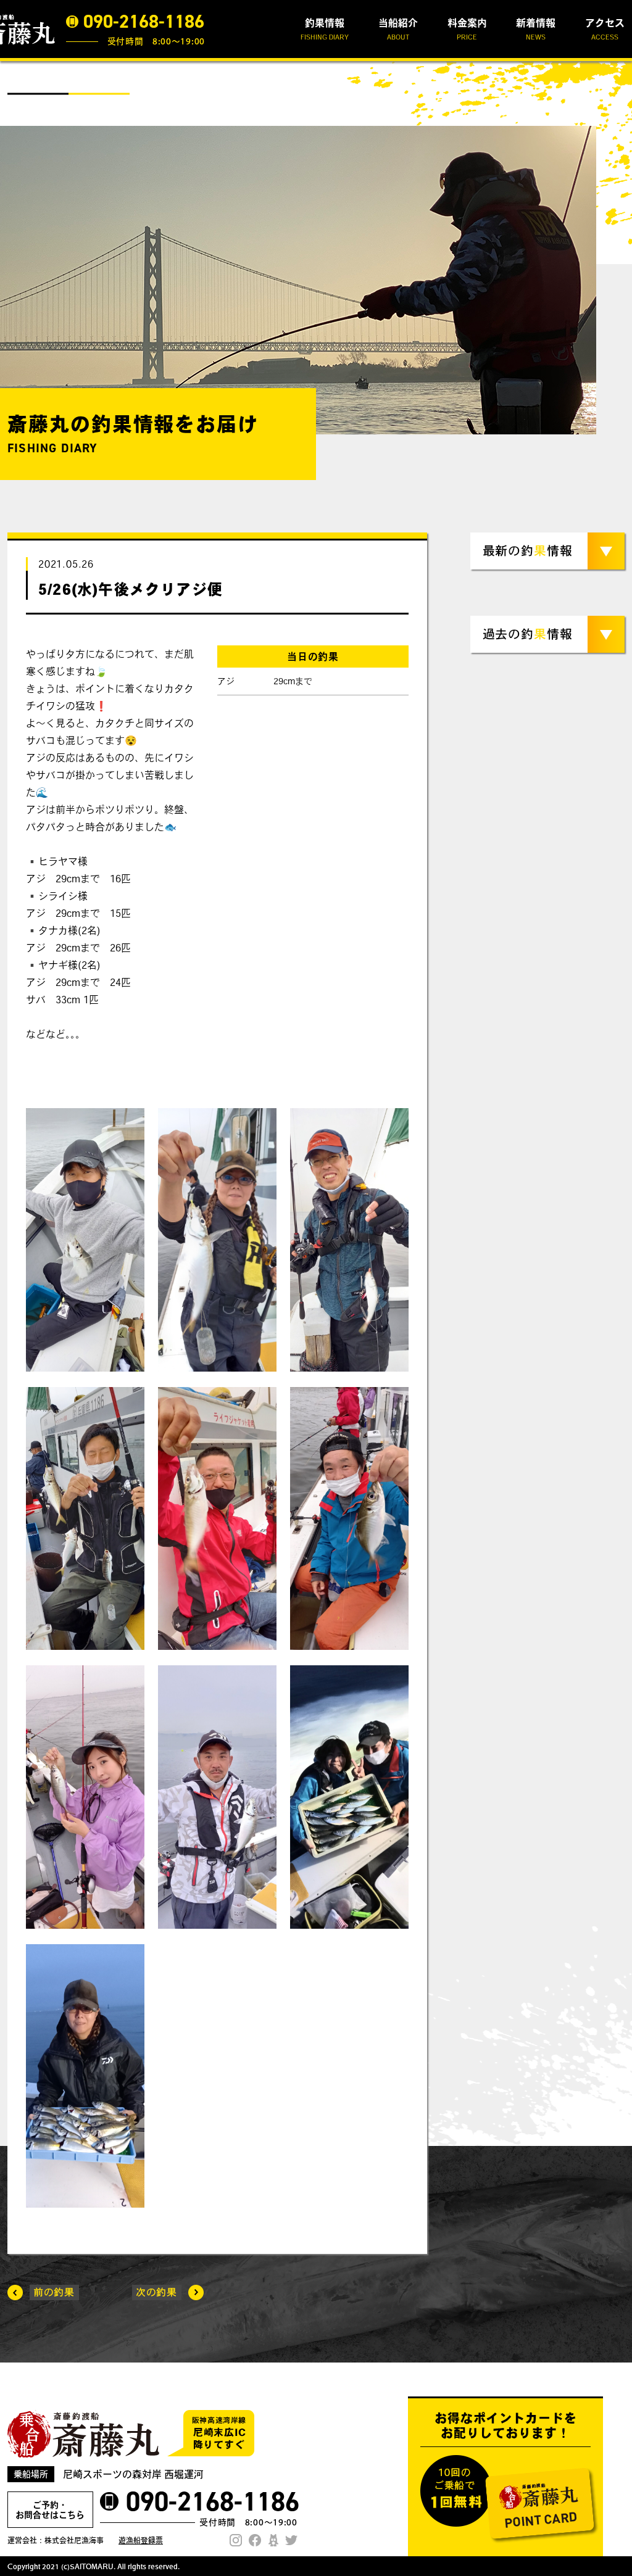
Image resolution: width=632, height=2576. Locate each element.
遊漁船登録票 (141, 2540)
